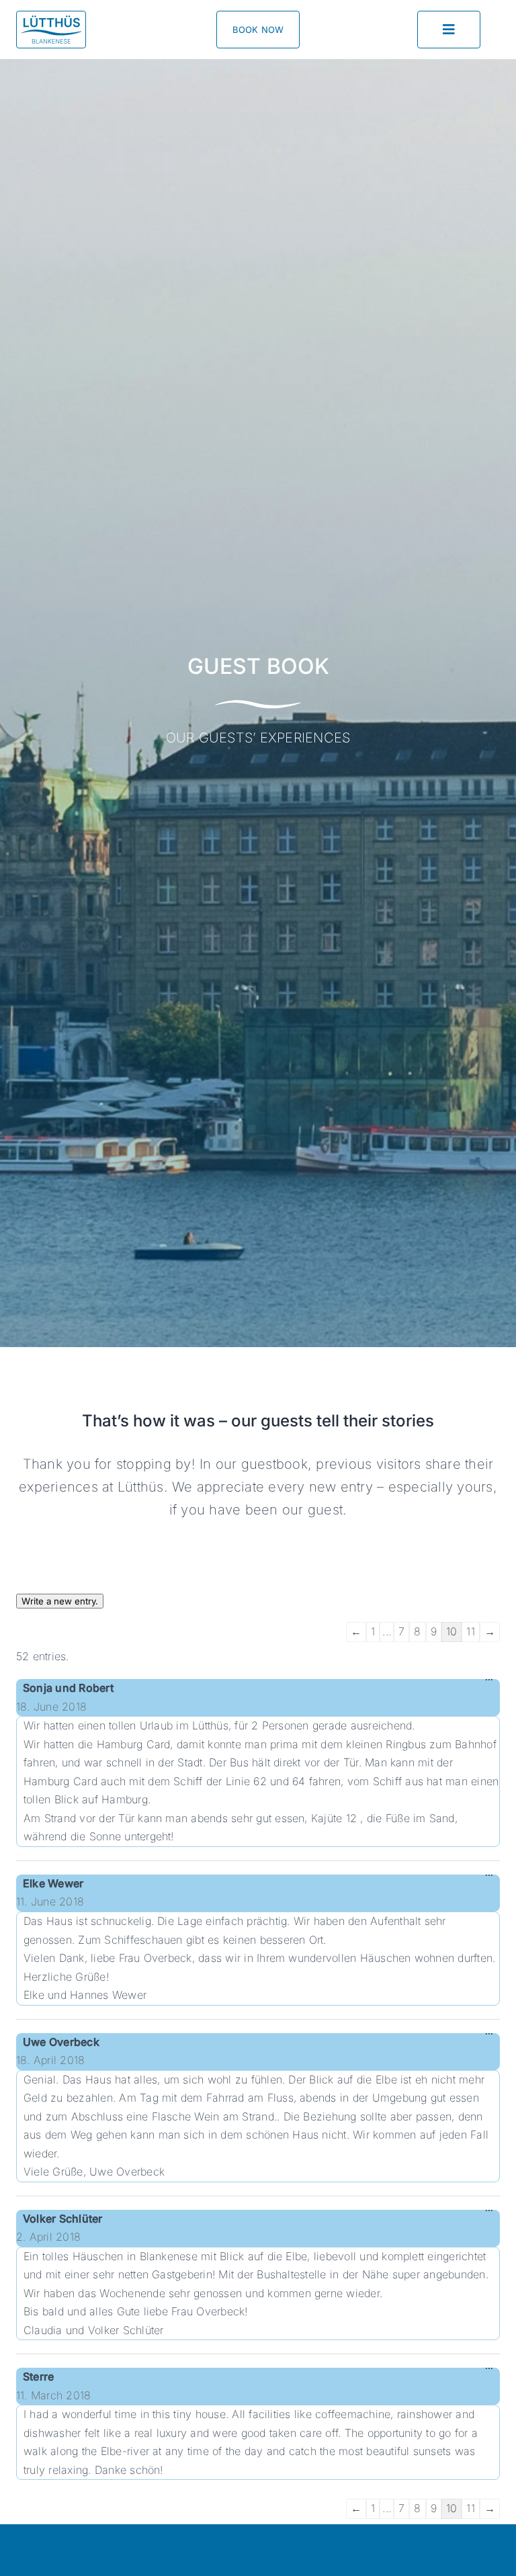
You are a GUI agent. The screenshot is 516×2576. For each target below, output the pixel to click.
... (492, 1680)
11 (470, 1631)
